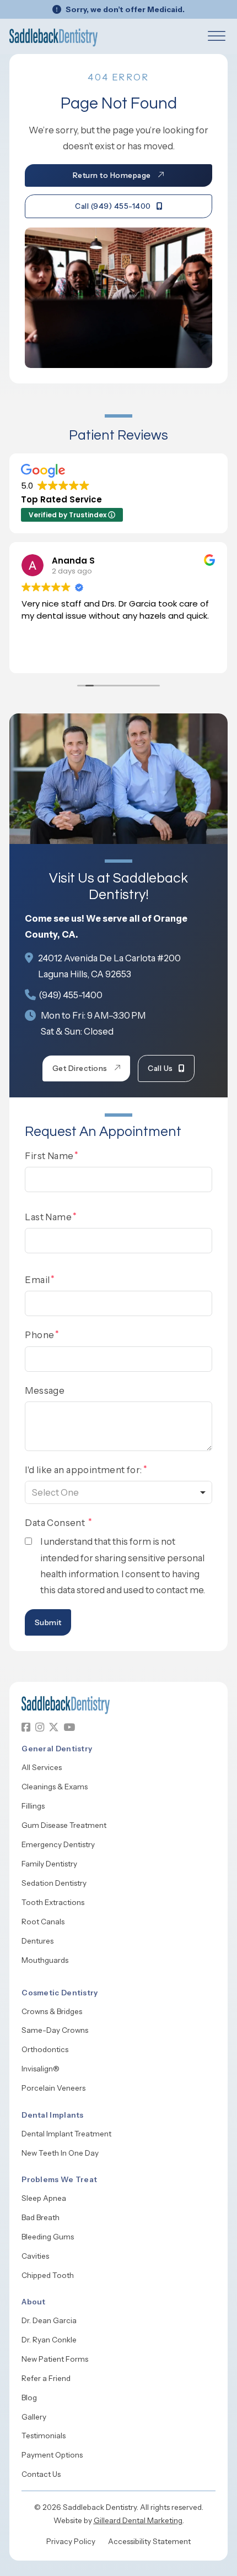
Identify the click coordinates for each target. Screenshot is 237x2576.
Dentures (37, 1941)
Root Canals (43, 1922)
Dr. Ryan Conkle (49, 2340)
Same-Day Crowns (55, 2030)
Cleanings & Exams (55, 1787)
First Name (49, 1156)
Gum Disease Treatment (64, 1825)
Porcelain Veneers (53, 2088)
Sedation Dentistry (54, 1883)
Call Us (160, 1068)
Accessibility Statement (149, 2541)
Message (45, 1390)
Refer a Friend (46, 2378)
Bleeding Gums (48, 2237)
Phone (39, 1335)
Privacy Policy (71, 2541)
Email (37, 1280)
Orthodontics (45, 2049)
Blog (29, 2398)
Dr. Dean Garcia (49, 2320)
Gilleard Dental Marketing (138, 2520)
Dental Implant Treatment (66, 2134)
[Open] (217, 37)
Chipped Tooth (48, 2275)
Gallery (34, 2417)
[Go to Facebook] (26, 1727)
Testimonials (44, 2436)
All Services (42, 1767)
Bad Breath (41, 2217)
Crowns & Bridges (52, 2011)
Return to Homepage (112, 175)
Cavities (35, 2256)
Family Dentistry (49, 1864)
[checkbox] (28, 1541)
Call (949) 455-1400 (113, 206)
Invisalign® (41, 2069)
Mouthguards (45, 1960)
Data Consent (56, 1523)
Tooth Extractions (53, 1902)
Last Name (48, 1217)
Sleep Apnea (44, 2198)
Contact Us (41, 2474)
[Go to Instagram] (40, 1727)
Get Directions (80, 1068)
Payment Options (52, 2455)
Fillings (33, 1806)
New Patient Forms (55, 2359)
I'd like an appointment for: (83, 1470)
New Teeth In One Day (60, 2153)
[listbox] (118, 1492)
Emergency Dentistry (58, 1844)
